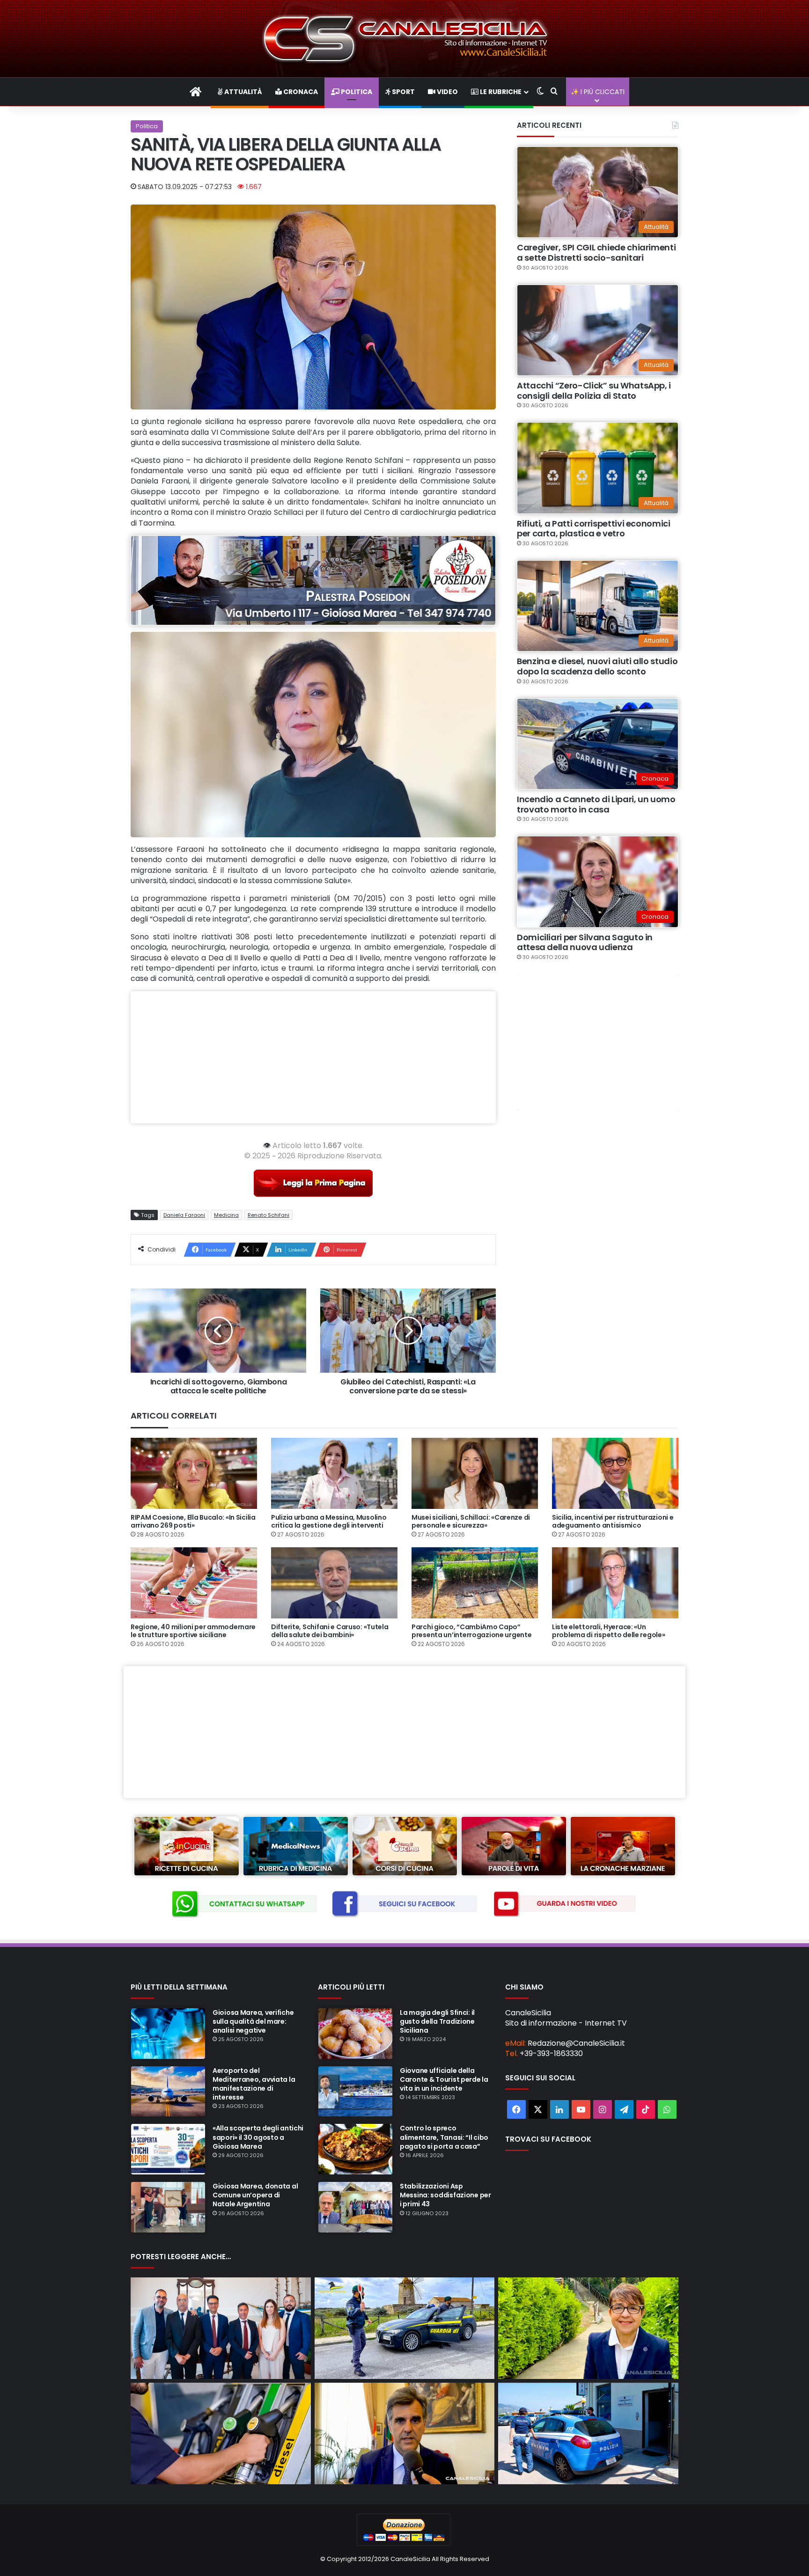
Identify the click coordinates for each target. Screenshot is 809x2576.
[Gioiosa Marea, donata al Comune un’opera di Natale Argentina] (168, 2207)
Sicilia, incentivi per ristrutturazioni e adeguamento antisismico (613, 1521)
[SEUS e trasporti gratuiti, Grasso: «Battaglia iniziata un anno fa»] (588, 2328)
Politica (356, 92)
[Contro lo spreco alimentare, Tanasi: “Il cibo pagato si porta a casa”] (355, 2149)
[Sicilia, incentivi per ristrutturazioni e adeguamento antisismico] (615, 1473)
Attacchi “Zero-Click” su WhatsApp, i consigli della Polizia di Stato (594, 391)
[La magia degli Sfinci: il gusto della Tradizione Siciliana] (355, 2034)
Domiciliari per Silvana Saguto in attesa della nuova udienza (585, 942)
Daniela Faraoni (184, 1215)
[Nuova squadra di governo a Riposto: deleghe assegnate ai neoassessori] (221, 2328)
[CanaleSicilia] (404, 39)
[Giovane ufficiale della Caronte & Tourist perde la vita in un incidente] (355, 2092)
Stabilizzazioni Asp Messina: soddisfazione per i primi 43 (445, 2195)
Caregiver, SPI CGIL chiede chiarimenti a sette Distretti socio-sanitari (596, 252)
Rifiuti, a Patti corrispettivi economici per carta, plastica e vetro (594, 529)
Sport (403, 92)
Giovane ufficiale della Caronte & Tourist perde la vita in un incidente (444, 2079)
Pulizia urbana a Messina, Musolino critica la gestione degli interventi (329, 1521)
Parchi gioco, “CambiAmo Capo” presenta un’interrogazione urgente (471, 1631)
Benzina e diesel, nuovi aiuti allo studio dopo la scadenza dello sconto (597, 666)
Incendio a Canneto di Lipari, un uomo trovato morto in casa (596, 804)
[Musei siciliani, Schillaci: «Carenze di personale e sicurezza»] (475, 1473)
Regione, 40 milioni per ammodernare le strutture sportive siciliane (193, 1631)
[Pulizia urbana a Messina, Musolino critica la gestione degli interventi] (334, 1473)
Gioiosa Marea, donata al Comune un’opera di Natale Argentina (255, 2195)
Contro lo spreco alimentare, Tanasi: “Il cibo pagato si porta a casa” (444, 2137)
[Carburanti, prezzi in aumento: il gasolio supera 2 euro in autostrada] (221, 2433)
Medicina (226, 1215)
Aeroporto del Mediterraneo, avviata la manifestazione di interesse (254, 2084)
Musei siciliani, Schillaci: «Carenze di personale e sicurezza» (471, 1521)
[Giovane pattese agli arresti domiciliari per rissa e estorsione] (588, 2433)
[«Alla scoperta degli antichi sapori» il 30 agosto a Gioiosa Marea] (168, 2149)
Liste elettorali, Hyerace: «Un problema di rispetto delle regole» (608, 1631)
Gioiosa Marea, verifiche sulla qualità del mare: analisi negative (253, 2021)
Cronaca (300, 92)
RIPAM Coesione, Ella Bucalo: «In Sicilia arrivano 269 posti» (193, 1521)
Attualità (243, 92)
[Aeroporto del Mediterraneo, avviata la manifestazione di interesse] (168, 2092)
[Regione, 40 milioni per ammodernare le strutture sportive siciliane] (194, 1583)
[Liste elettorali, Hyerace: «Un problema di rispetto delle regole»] (615, 1583)
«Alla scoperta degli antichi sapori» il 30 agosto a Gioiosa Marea (258, 2137)
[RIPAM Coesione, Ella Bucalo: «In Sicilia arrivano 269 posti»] (194, 1473)
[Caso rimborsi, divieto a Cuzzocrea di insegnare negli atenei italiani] (405, 2433)
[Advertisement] (313, 1057)
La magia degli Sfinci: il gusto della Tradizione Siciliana (437, 2021)
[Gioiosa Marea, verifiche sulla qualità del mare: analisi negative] (168, 2034)
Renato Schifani (268, 1215)
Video (447, 92)
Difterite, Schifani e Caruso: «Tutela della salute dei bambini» (330, 1631)
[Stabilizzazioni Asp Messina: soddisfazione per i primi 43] (355, 2207)
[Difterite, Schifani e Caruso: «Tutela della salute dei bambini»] (334, 1583)
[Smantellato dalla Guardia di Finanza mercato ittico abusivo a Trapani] (405, 2328)
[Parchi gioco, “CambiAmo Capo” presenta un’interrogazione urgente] (475, 1583)
